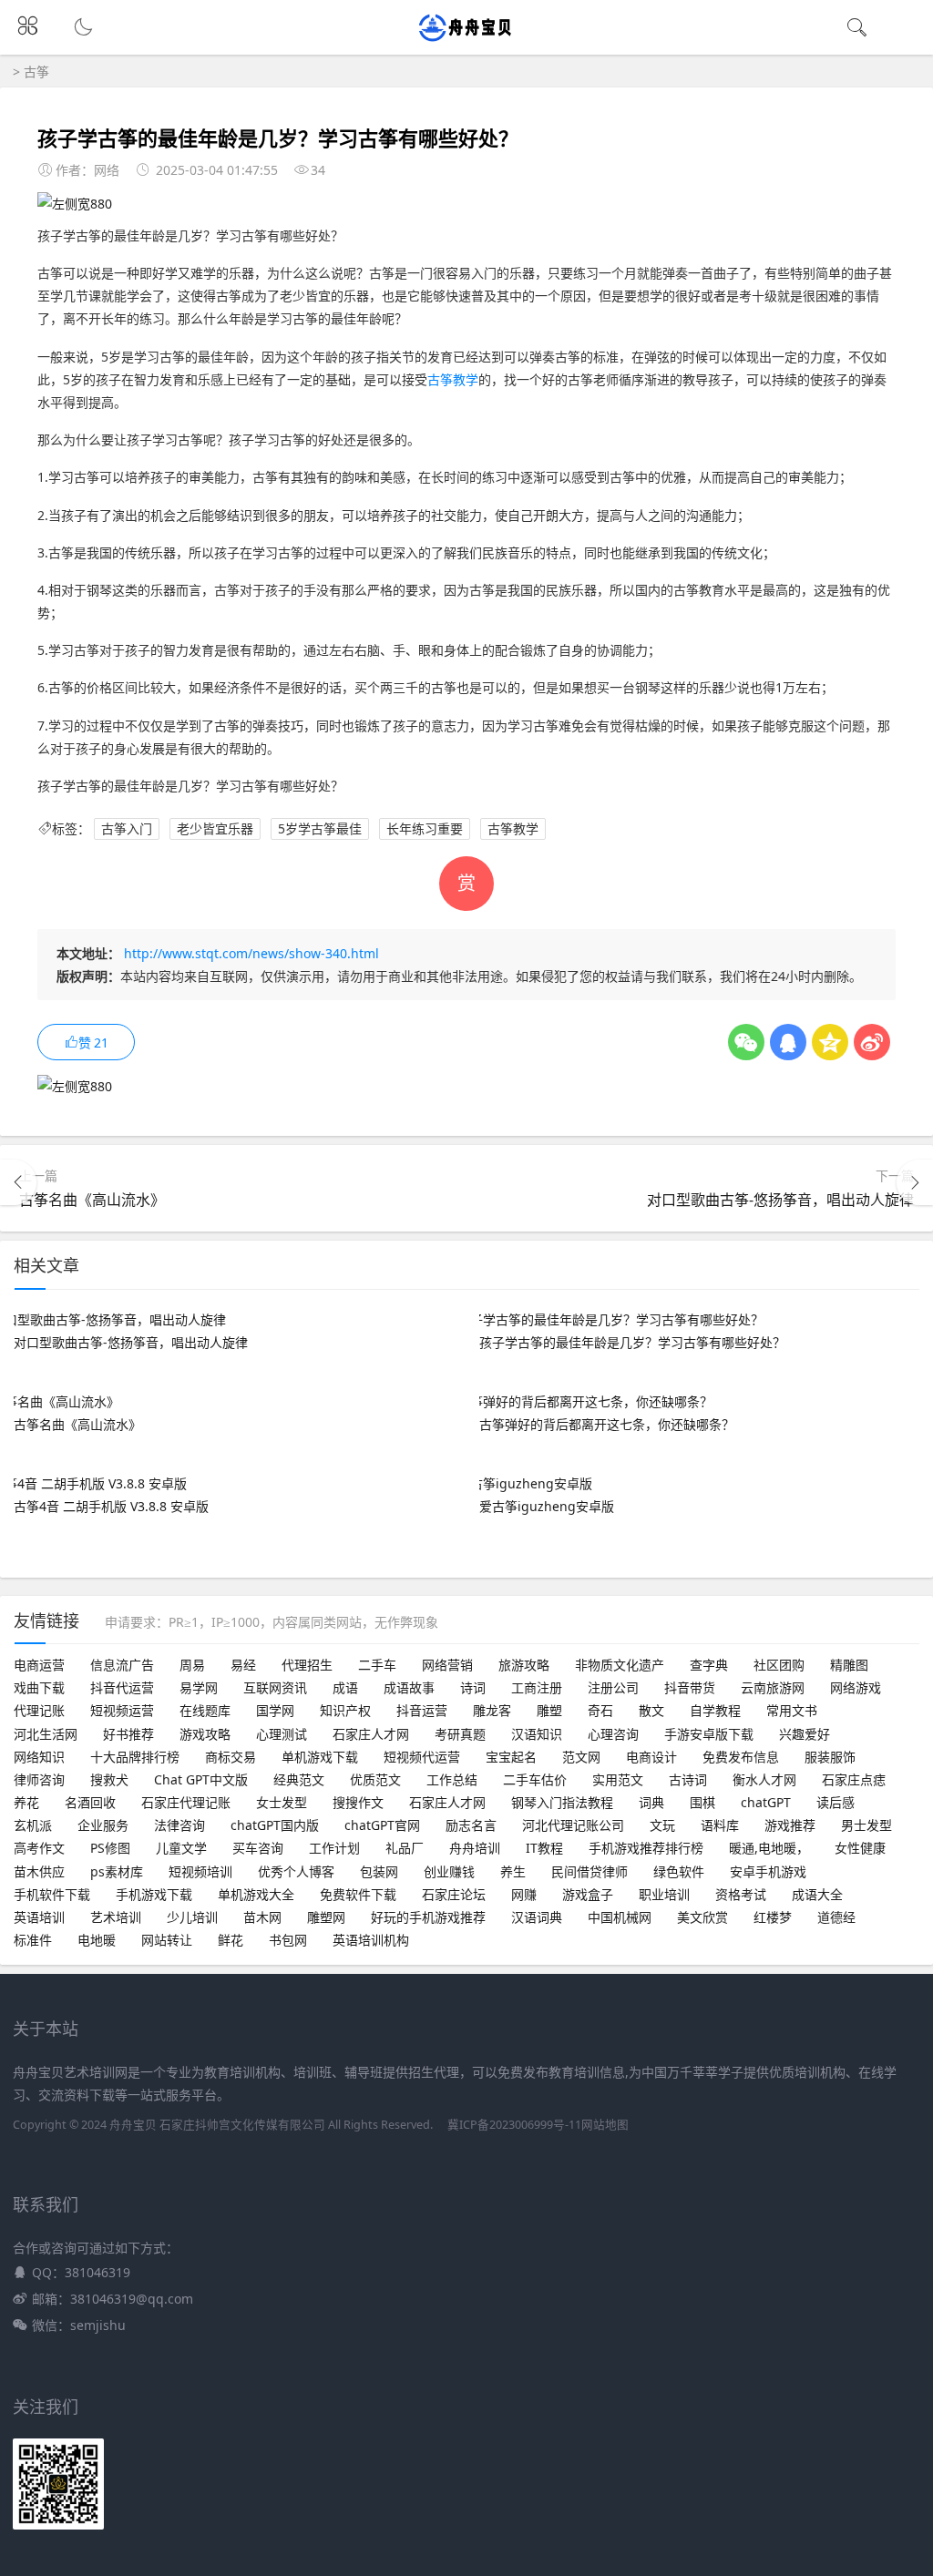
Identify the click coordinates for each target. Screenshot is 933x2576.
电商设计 (651, 1757)
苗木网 (262, 1917)
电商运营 (39, 1665)
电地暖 (97, 1940)
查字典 (709, 1665)
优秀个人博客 (296, 1871)
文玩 (662, 1825)
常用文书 (792, 1710)
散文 (651, 1710)
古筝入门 (127, 828)
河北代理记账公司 (573, 1825)
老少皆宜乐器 (215, 828)
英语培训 (39, 1917)
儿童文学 (181, 1848)
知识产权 (345, 1710)
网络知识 (39, 1757)
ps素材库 (117, 1871)
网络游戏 (856, 1687)
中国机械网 (620, 1917)
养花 (26, 1802)
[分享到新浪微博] (872, 1042)
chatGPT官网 (382, 1825)
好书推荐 (128, 1734)
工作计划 (334, 1848)
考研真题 (460, 1734)
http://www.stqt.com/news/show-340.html (251, 953)
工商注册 (537, 1687)
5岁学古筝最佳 (320, 828)
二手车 (377, 1665)
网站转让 (167, 1940)
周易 (192, 1665)
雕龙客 (492, 1710)
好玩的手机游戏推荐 (428, 1917)
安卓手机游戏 (768, 1871)
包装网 (379, 1871)
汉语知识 (537, 1734)
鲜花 (231, 1940)
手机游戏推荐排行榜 (646, 1848)
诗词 (473, 1687)
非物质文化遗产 (620, 1665)
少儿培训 (192, 1917)
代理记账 (39, 1710)
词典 (651, 1802)
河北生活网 (46, 1734)
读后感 (836, 1802)
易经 (243, 1665)
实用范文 (618, 1779)
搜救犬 (109, 1779)
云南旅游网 (773, 1687)
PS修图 (110, 1848)
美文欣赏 (702, 1917)
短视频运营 (122, 1710)
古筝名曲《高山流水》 (92, 1200)
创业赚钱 (449, 1871)
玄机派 (33, 1825)
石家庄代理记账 (186, 1802)
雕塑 (549, 1710)
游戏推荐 (790, 1825)
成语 (345, 1687)
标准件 (33, 1940)
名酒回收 (90, 1802)
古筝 (36, 72)
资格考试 (741, 1894)
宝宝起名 (511, 1757)
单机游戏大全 (256, 1894)
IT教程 (544, 1848)
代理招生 (307, 1665)
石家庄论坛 (454, 1894)
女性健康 (860, 1848)
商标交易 (231, 1757)
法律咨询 (179, 1825)
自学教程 (715, 1710)
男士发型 (866, 1825)
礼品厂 (405, 1848)
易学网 (199, 1687)
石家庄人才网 (371, 1734)
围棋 (702, 1802)
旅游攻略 (524, 1665)
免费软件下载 (358, 1894)
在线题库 (205, 1710)
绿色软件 (679, 1871)
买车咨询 (258, 1848)
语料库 (720, 1825)
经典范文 (299, 1779)
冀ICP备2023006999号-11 (514, 2125)
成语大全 (817, 1894)
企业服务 (103, 1825)
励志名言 (471, 1825)
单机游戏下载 (320, 1757)
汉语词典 (537, 1917)
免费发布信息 (741, 1757)
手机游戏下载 (154, 1894)
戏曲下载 (39, 1687)
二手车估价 (535, 1779)
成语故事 (409, 1687)
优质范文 (375, 1779)
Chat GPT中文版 (201, 1779)
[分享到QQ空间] (830, 1042)
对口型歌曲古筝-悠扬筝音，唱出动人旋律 (780, 1200)
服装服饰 (830, 1757)
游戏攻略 (205, 1734)
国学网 (275, 1710)
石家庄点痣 (854, 1779)
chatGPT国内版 (275, 1825)
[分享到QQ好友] (788, 1042)
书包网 (288, 1940)
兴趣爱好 (805, 1734)
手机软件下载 (52, 1894)
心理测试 (282, 1734)
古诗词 (688, 1779)
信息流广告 (122, 1665)
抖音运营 (422, 1710)
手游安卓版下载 (709, 1734)
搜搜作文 (358, 1802)
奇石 (600, 1710)
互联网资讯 (275, 1687)
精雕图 (849, 1665)
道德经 (836, 1917)
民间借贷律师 (590, 1871)
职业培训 (664, 1894)
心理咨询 (613, 1734)
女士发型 (282, 1802)
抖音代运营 (122, 1687)
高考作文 (39, 1848)
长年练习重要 (425, 828)
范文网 (581, 1757)
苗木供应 (39, 1871)
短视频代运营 (422, 1757)
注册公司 (613, 1687)
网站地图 (605, 2125)
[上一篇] (18, 1182)
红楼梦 (773, 1917)
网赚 (524, 1894)
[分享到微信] (746, 1042)
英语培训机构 (371, 1940)
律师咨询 (39, 1779)
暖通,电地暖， (769, 1848)
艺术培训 (116, 1917)
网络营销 (447, 1665)
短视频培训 (200, 1871)
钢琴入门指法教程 (562, 1802)
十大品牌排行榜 (135, 1757)
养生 (513, 1871)
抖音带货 (690, 1687)
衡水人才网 (764, 1779)
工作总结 (452, 1779)
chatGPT (766, 1802)
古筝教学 (453, 379)
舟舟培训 (475, 1848)
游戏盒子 (588, 1894)
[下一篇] (915, 1182)
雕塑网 (326, 1917)
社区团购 (779, 1665)
